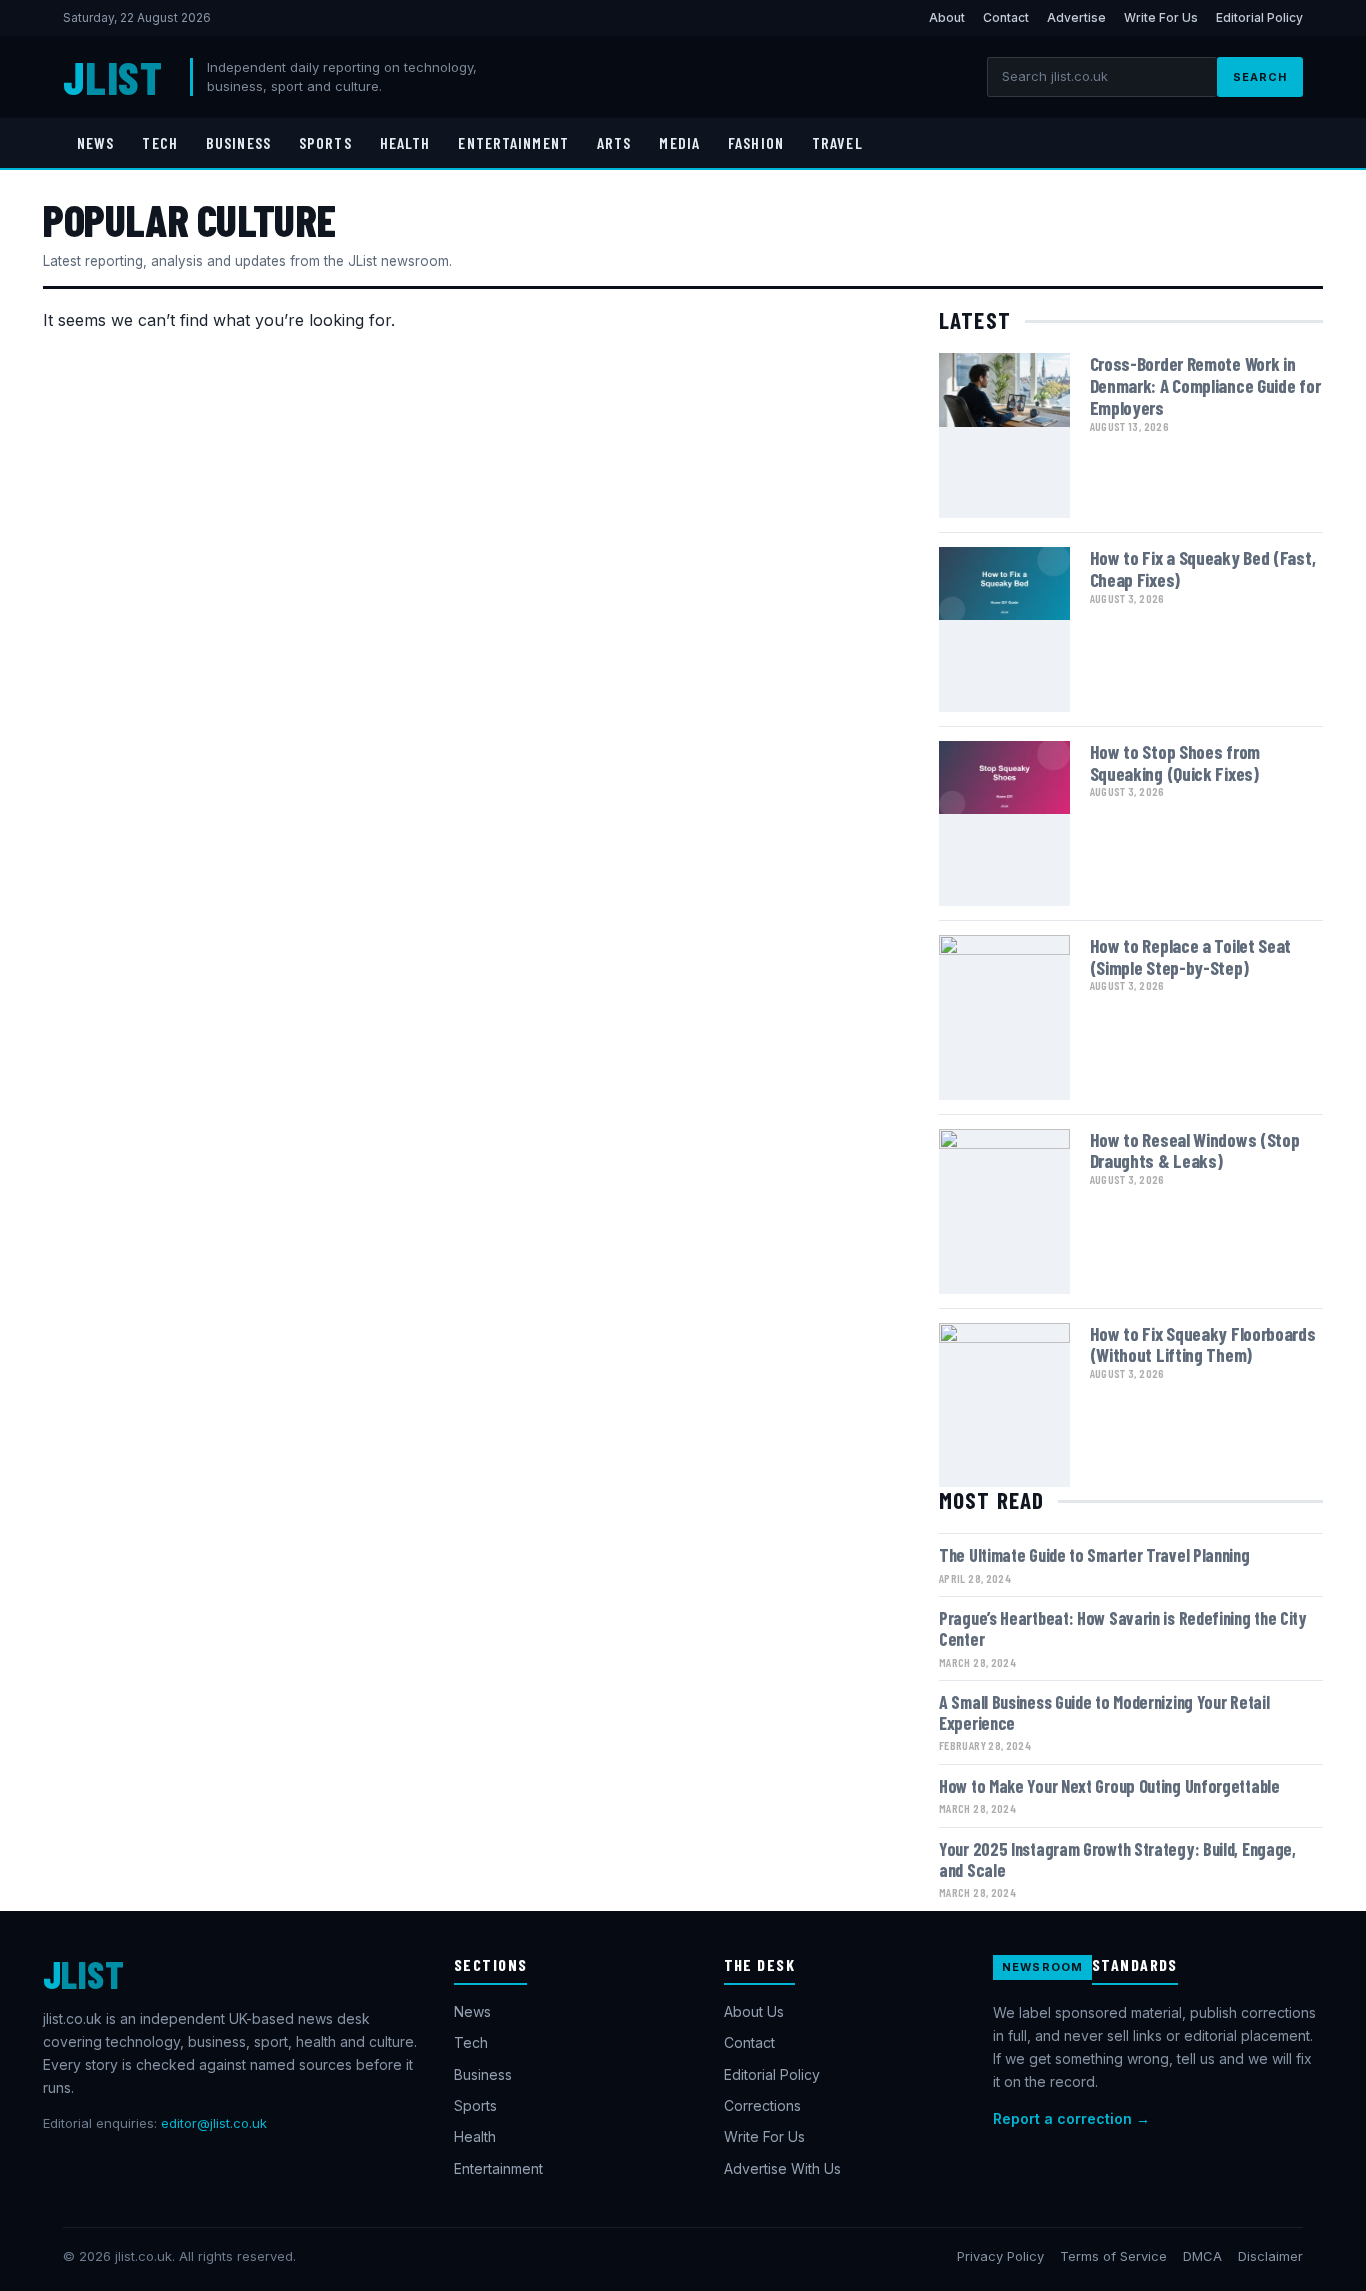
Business (238, 142)
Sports (325, 142)
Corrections (762, 2105)
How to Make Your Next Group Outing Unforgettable (1109, 1786)
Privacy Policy (1000, 2256)
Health (405, 142)
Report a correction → (1071, 2118)
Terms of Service (1113, 2256)
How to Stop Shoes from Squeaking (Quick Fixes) (1175, 762)
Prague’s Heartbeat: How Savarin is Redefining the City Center (1123, 1628)
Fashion (756, 142)
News (95, 142)
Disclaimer (1270, 2256)
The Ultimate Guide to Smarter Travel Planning (1094, 1555)
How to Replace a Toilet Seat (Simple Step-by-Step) (1191, 956)
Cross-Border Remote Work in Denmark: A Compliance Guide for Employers (1205, 385)
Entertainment (513, 142)
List (112, 77)
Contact (1006, 17)
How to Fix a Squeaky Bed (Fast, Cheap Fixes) (1203, 568)
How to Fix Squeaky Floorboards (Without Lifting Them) (1203, 1344)
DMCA (1202, 2256)
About (947, 17)
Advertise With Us (782, 2168)
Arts (614, 142)
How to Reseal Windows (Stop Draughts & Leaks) (1195, 1150)
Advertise (1076, 17)
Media (679, 142)
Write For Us (1161, 17)
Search (1260, 77)
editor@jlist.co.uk (214, 2123)
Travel (837, 142)
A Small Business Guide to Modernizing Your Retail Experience (1104, 1712)
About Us (754, 2011)
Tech (159, 142)
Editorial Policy (1259, 17)
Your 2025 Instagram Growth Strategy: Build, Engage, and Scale (1117, 1859)
